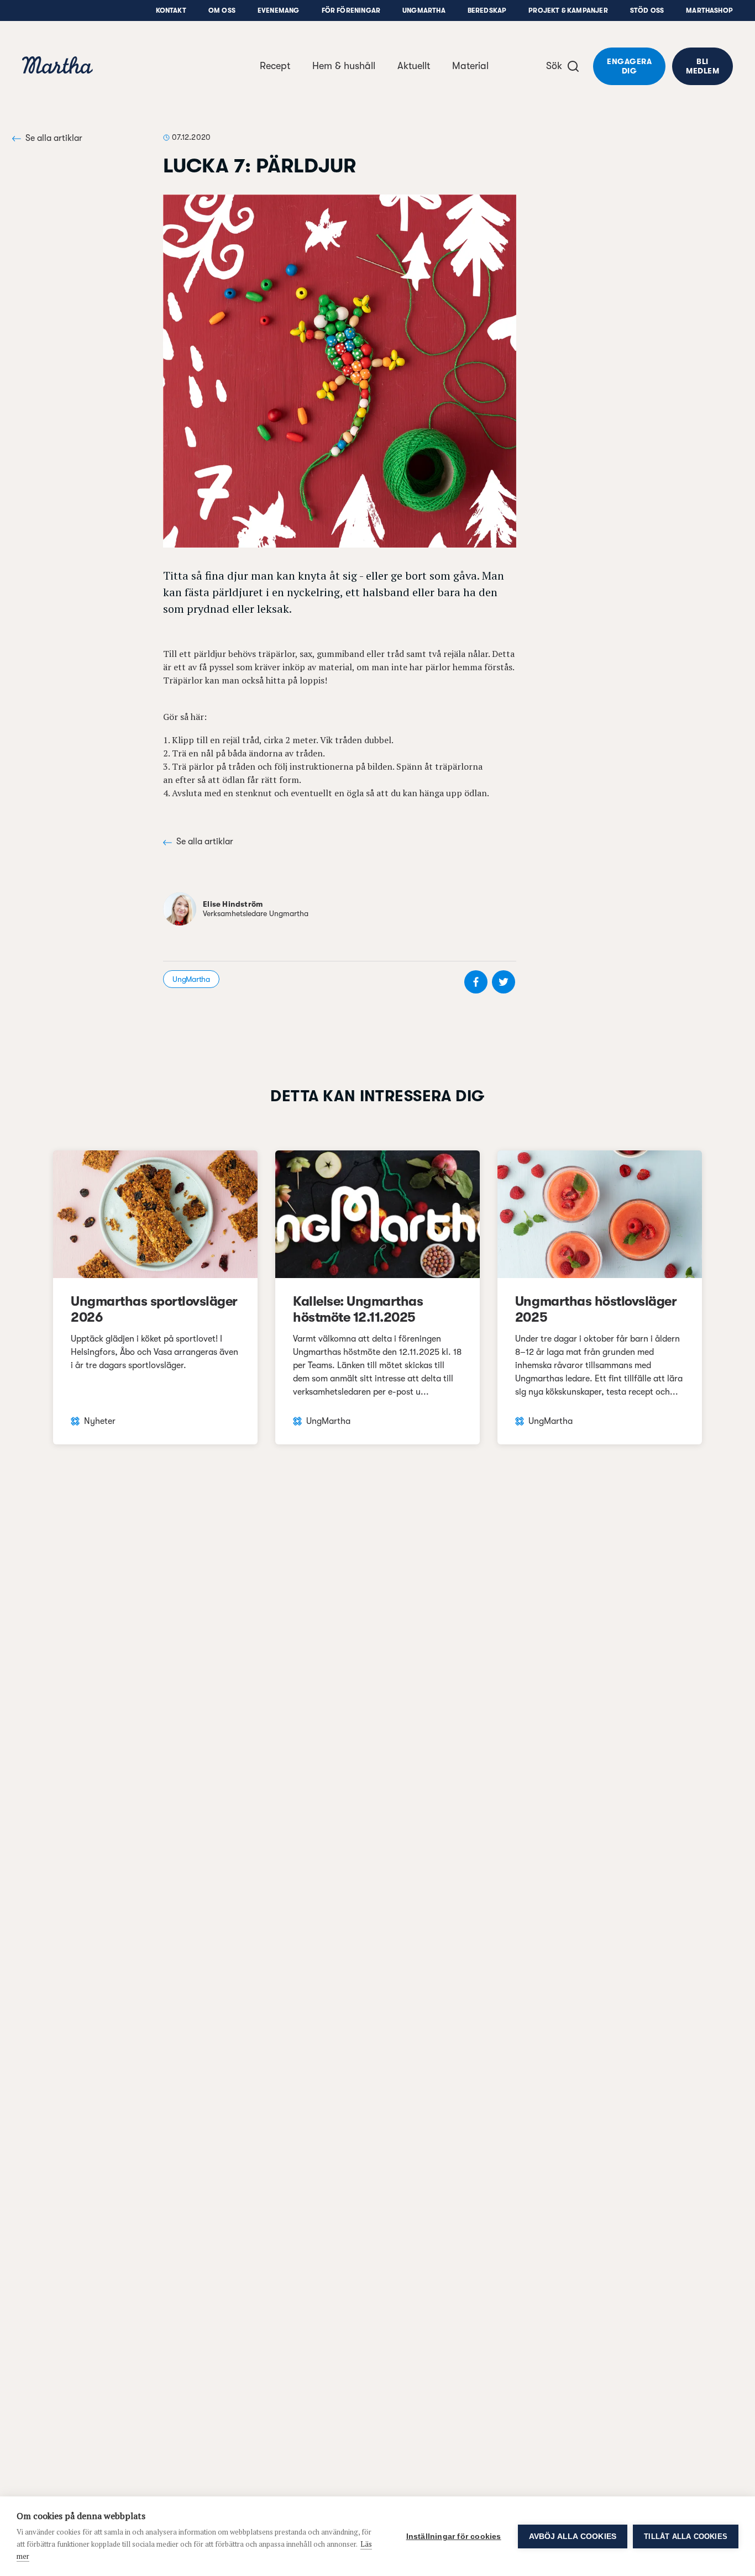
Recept (275, 66)
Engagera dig (629, 66)
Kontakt (171, 10)
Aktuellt (414, 66)
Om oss (222, 10)
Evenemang (279, 10)
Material (470, 66)
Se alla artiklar (54, 138)
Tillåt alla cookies (686, 2536)
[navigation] (57, 67)
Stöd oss (647, 10)
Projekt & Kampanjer (568, 10)
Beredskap (487, 10)
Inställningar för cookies (454, 2536)
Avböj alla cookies (573, 2536)
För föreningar (351, 10)
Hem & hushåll (344, 66)
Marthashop (709, 10)
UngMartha (424, 10)
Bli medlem (702, 66)
